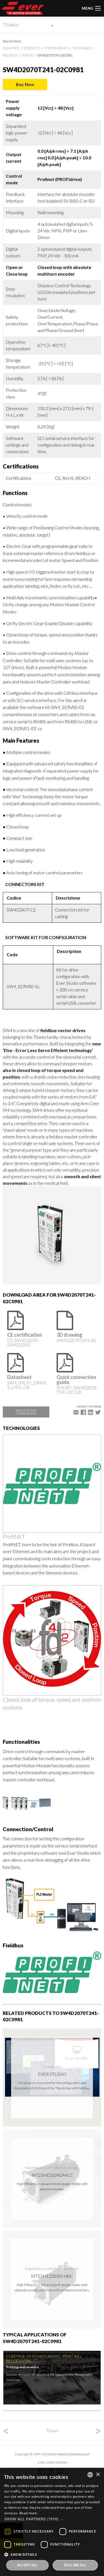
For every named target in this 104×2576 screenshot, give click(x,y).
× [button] (98, 2475)
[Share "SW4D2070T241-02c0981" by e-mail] (76, 1412)
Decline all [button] (75, 2565)
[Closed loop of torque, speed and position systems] (52, 1640)
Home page (11, 48)
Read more (28, 2513)
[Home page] (23, 8)
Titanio (11, 25)
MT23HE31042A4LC (52, 2175)
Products (32, 48)
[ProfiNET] (52, 1483)
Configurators (52, 2067)
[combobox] (90, 2475)
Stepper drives (56, 48)
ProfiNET (14, 1536)
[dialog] (52, 2522)
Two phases (82, 48)
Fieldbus (10, 55)
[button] (52, 2519)
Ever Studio (52, 2074)
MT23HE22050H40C (52, 2276)
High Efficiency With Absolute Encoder (52, 2168)
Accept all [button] (28, 2565)
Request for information (26, 1412)
